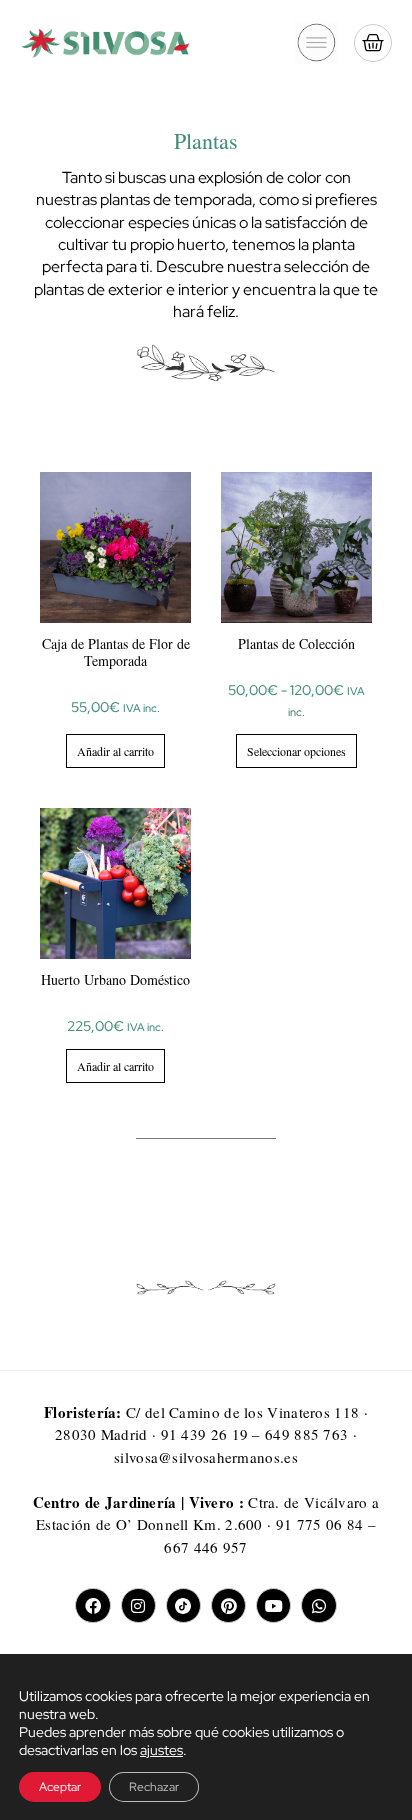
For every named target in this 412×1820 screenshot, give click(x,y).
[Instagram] (138, 1605)
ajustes (161, 1750)
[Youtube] (273, 1605)
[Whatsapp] (318, 1605)
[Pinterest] (228, 1605)
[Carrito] (373, 43)
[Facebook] (92, 1605)
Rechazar (154, 1787)
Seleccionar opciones (296, 751)
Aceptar (60, 1787)
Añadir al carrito (115, 751)
